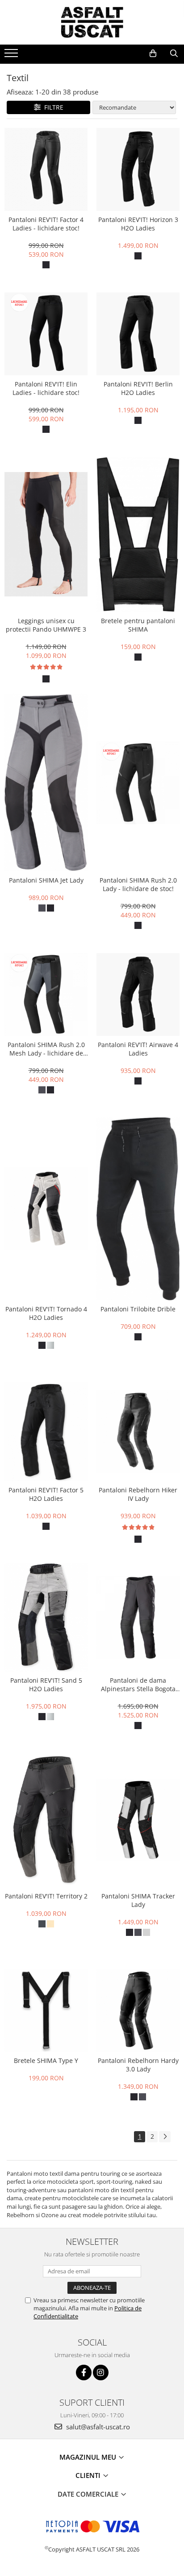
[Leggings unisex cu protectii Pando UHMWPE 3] (46, 534)
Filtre (52, 107)
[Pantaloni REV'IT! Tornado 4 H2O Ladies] (46, 1209)
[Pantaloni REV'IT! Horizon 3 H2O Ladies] (138, 169)
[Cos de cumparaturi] (153, 53)
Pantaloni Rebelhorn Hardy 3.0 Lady (138, 2065)
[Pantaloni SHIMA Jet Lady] (46, 783)
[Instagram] (101, 2373)
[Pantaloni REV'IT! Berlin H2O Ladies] (138, 334)
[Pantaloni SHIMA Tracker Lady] (138, 1820)
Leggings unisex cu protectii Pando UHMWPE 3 (46, 625)
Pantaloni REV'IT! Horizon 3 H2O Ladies (138, 224)
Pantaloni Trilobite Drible (138, 1309)
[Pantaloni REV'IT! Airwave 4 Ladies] (138, 994)
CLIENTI (89, 2475)
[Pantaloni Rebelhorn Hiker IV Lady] (138, 1431)
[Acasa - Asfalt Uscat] (92, 22)
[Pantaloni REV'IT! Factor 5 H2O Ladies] (46, 1432)
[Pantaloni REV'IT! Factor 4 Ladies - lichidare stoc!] (46, 169)
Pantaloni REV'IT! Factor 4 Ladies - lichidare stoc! (46, 224)
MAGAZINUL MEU (89, 2457)
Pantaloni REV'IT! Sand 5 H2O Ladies (46, 1684)
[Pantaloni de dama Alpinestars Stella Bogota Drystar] (138, 1617)
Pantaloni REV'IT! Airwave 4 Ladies (138, 1049)
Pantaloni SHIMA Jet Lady (46, 880)
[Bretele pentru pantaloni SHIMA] (138, 535)
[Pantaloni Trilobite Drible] (138, 1209)
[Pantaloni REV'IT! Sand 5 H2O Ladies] (46, 1617)
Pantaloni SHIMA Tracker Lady (138, 1900)
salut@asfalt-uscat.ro (97, 2427)
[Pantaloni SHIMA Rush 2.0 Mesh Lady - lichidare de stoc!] (46, 994)
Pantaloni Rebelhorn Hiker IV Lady (138, 1494)
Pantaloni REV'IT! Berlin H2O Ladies (138, 388)
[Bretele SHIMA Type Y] (46, 2010)
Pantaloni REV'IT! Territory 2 (46, 1896)
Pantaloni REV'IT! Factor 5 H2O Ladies (46, 1494)
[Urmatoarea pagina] (165, 2137)
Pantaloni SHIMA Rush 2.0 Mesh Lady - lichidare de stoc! (46, 1049)
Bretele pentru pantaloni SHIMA (138, 625)
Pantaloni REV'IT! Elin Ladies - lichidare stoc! (46, 388)
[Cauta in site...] (174, 53)
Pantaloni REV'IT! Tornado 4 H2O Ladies (46, 1313)
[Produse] (12, 56)
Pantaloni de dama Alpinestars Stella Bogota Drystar (138, 1684)
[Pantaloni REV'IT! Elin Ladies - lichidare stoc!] (46, 334)
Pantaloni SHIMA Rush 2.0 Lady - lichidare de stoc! (138, 884)
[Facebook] (84, 2373)
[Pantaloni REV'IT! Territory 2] (46, 1820)
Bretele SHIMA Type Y (46, 2060)
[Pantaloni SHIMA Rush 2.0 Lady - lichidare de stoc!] (138, 783)
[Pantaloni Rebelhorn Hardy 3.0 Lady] (138, 2010)
